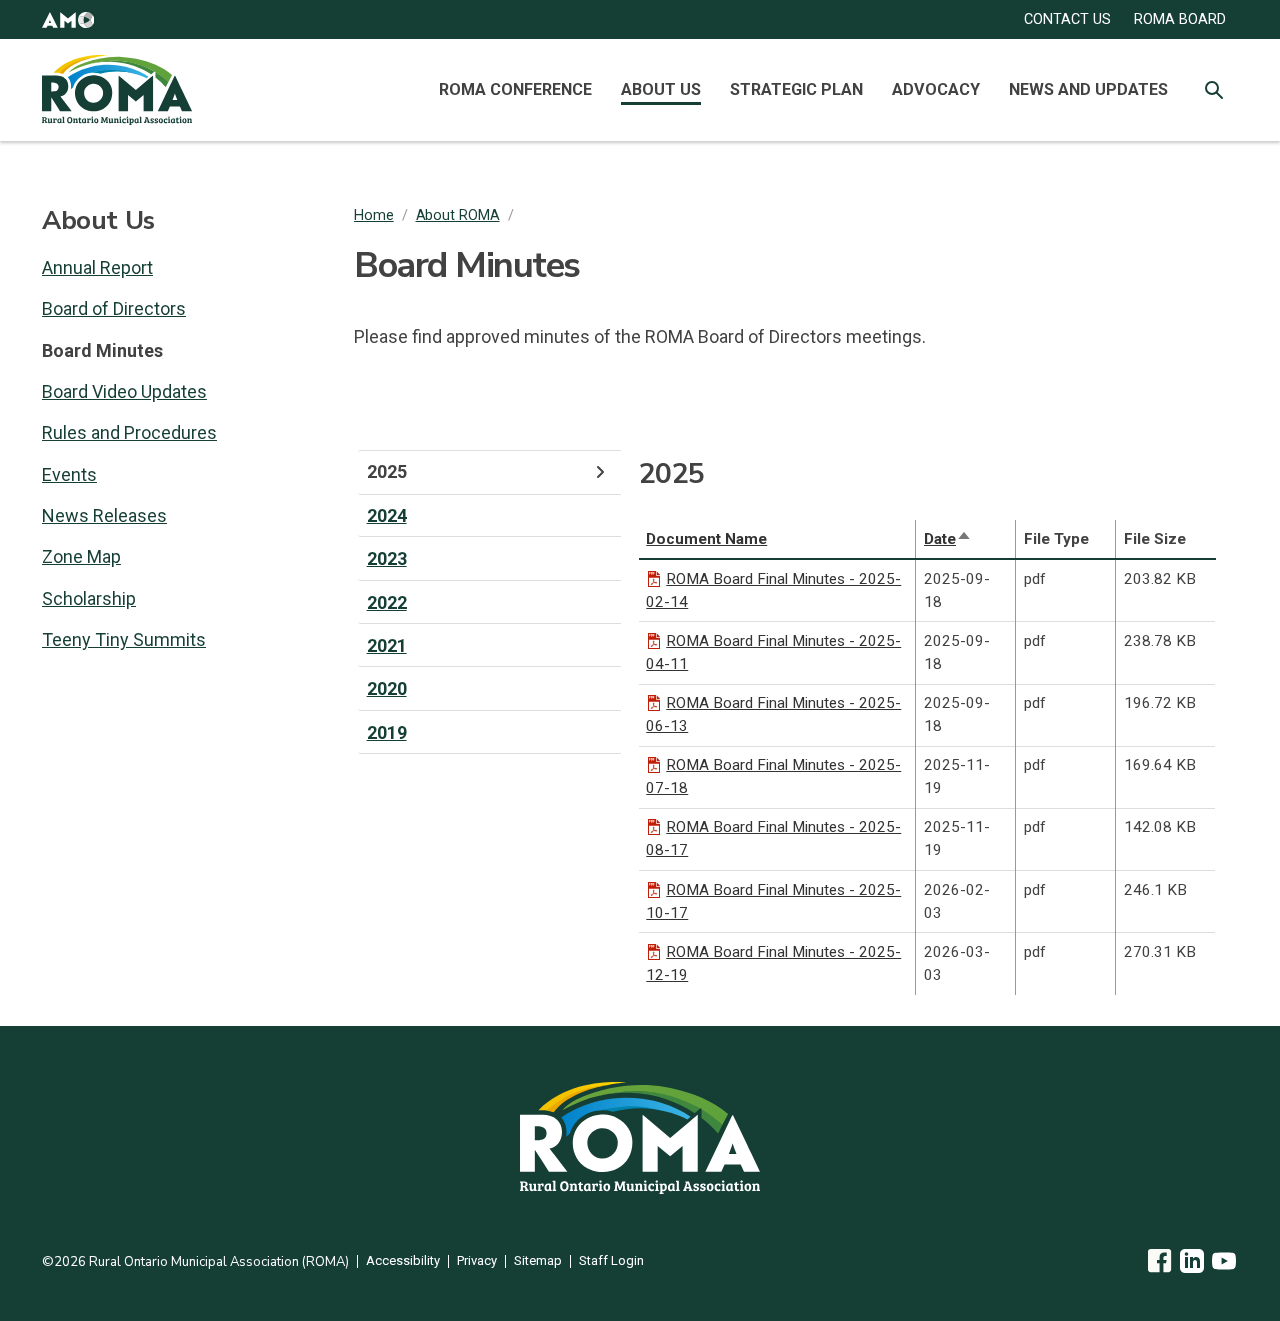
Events (69, 474)
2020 (387, 688)
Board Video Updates (124, 391)
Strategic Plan (796, 89)
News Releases (104, 515)
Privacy (477, 1261)
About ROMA (458, 215)
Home (374, 215)
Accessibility (403, 1261)
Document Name (706, 539)
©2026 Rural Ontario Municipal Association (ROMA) (195, 1262)
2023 (387, 558)
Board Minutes (102, 350)
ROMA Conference (515, 89)
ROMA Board (1180, 19)
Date (948, 539)
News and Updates (1088, 89)
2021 (387, 645)
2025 (387, 471)
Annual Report (97, 267)
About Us (661, 89)
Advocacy (936, 89)
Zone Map (81, 556)
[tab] (489, 472)
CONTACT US (1067, 19)
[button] (68, 19)
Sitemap (538, 1261)
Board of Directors (114, 308)
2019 (387, 732)
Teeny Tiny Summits (124, 639)
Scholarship (89, 598)
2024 (387, 515)
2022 (387, 602)
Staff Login (611, 1261)
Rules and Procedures (129, 432)
